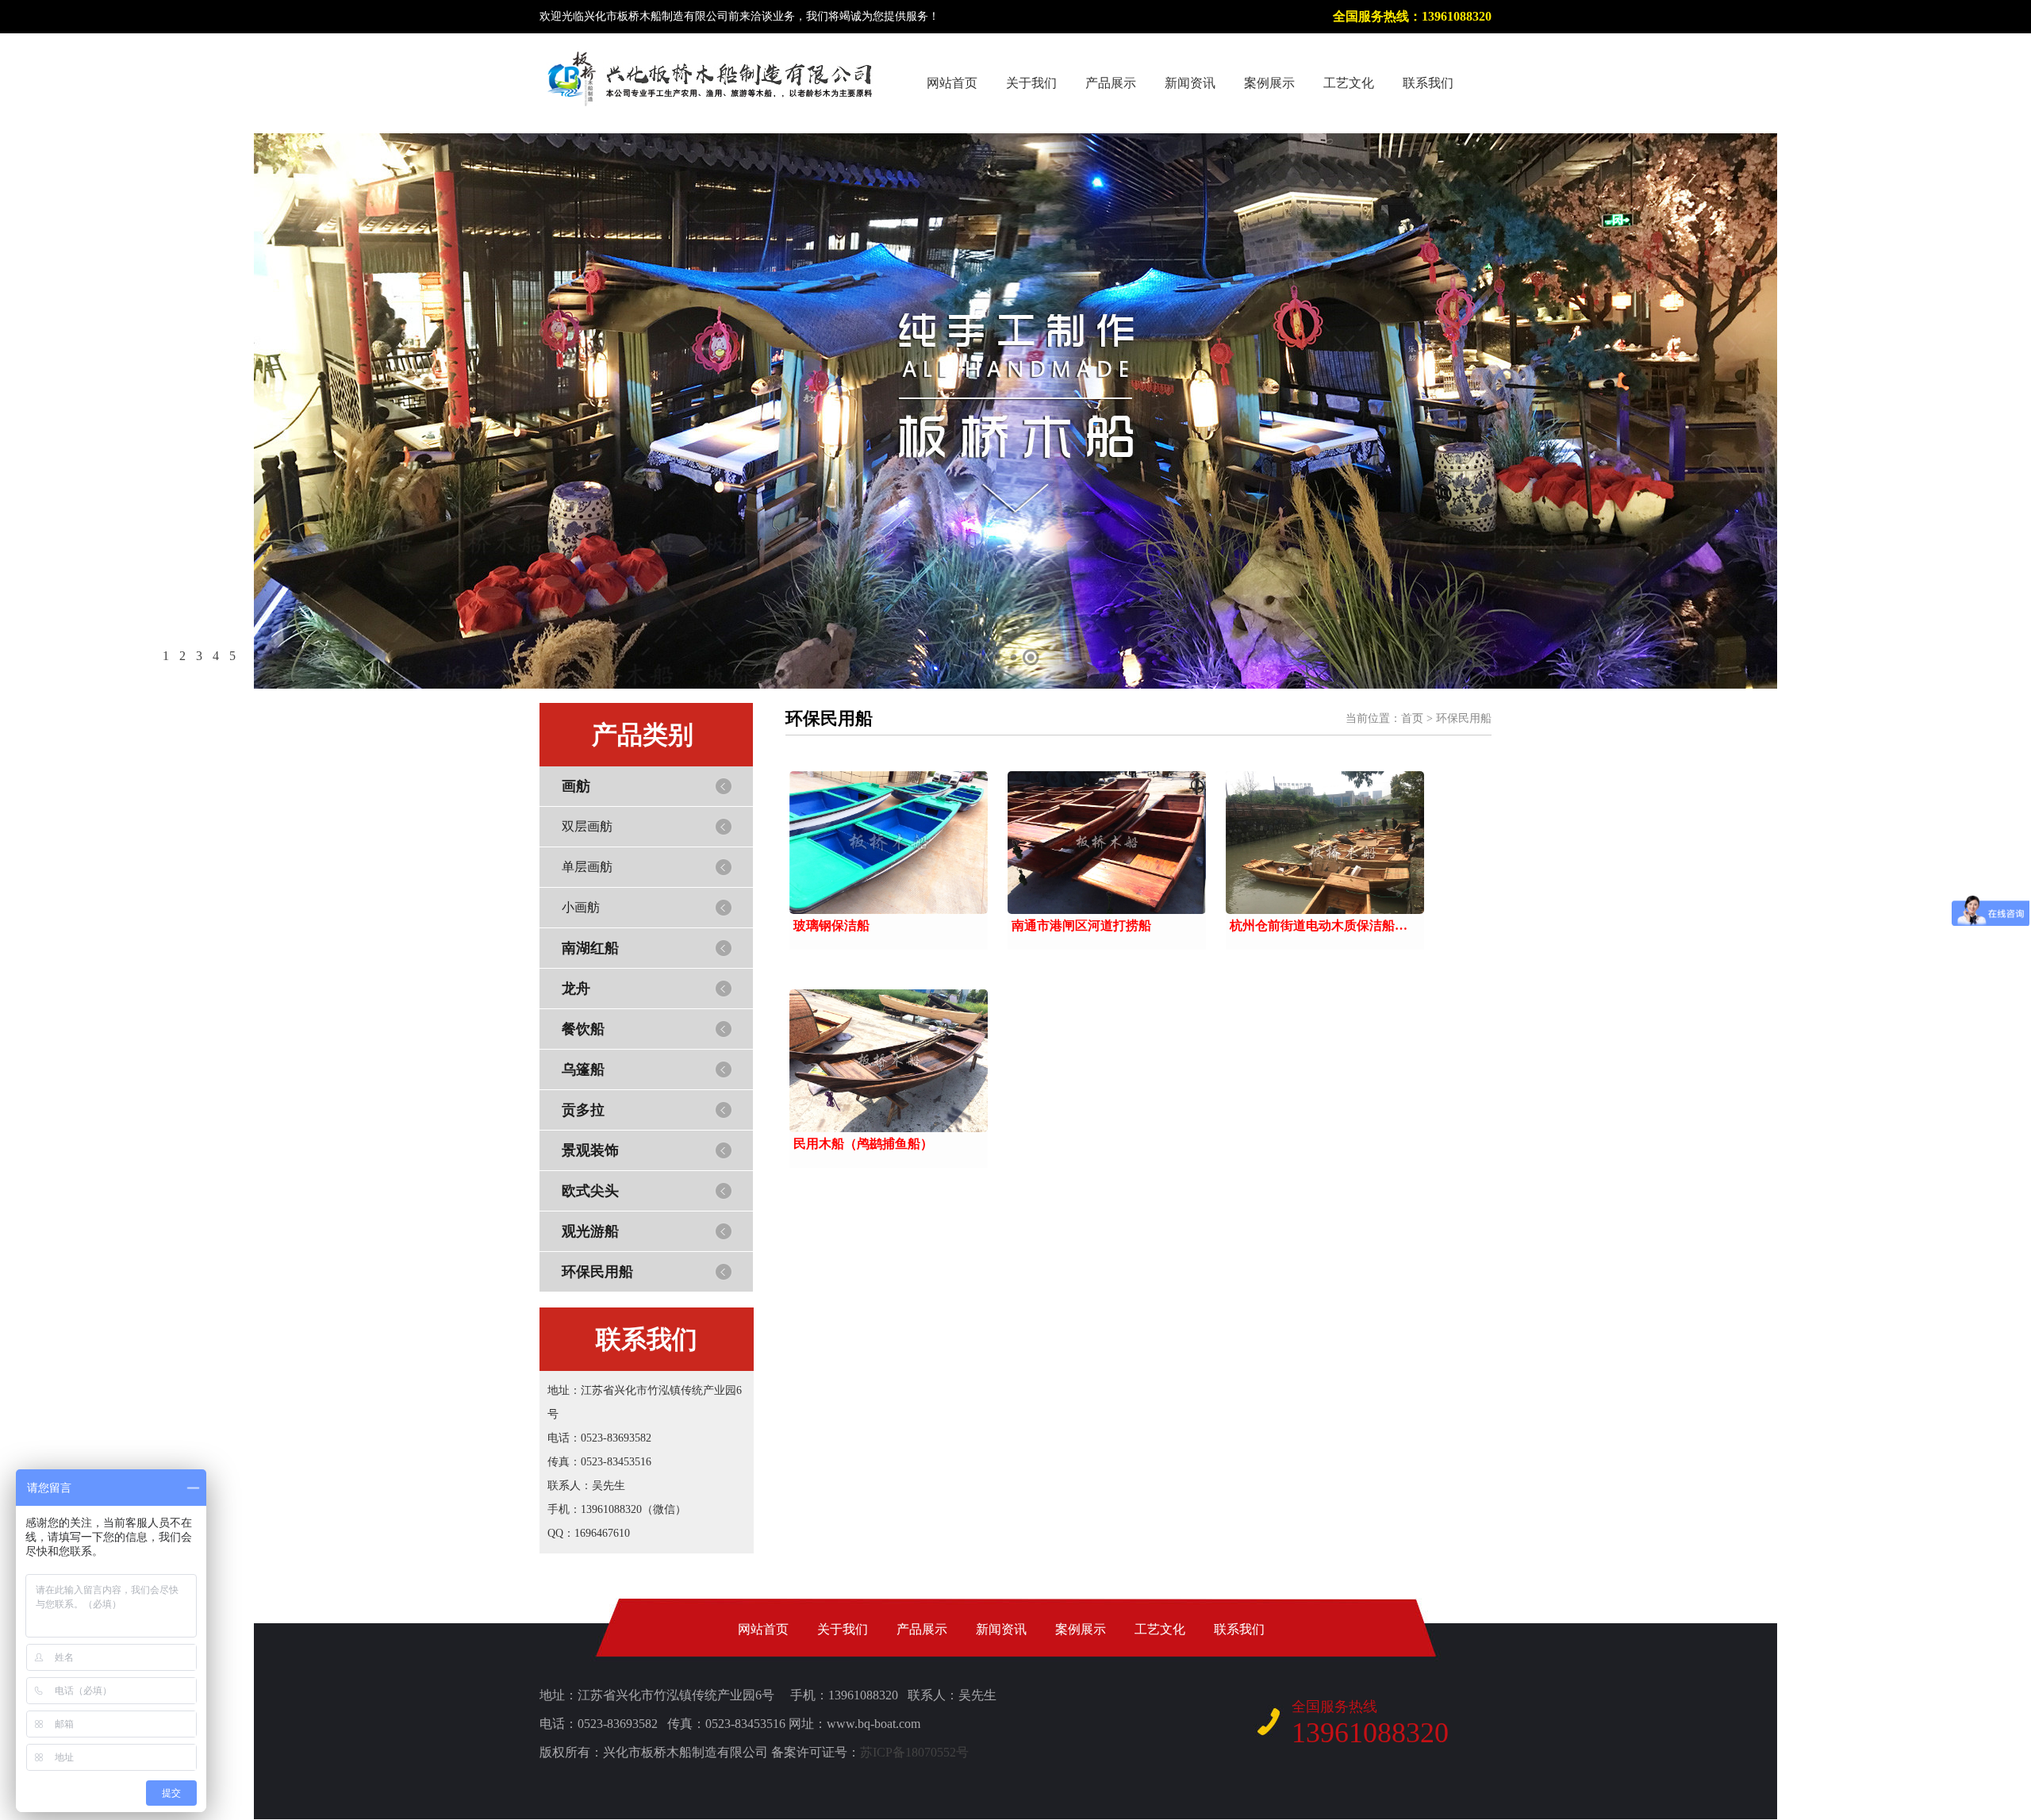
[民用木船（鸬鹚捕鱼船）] (889, 1061)
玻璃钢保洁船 (831, 925)
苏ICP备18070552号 (914, 1752)
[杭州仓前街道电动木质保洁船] (1325, 843)
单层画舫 (587, 867)
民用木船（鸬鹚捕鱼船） (863, 1144)
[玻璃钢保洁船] (889, 843)
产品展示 (1111, 83)
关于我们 (1031, 83)
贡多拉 (583, 1110)
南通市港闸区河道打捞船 (1081, 925)
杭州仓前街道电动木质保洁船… (1319, 925)
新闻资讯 (1190, 83)
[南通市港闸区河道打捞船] (1107, 843)
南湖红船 (590, 948)
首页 (1412, 718)
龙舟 (576, 989)
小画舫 (581, 907)
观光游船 (590, 1231)
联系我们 (1428, 83)
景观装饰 (590, 1150)
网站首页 (952, 83)
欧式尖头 (590, 1191)
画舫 (576, 786)
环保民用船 (597, 1272)
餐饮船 (583, 1029)
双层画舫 (587, 826)
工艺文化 (1349, 83)
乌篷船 (583, 1069)
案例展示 (1269, 83)
